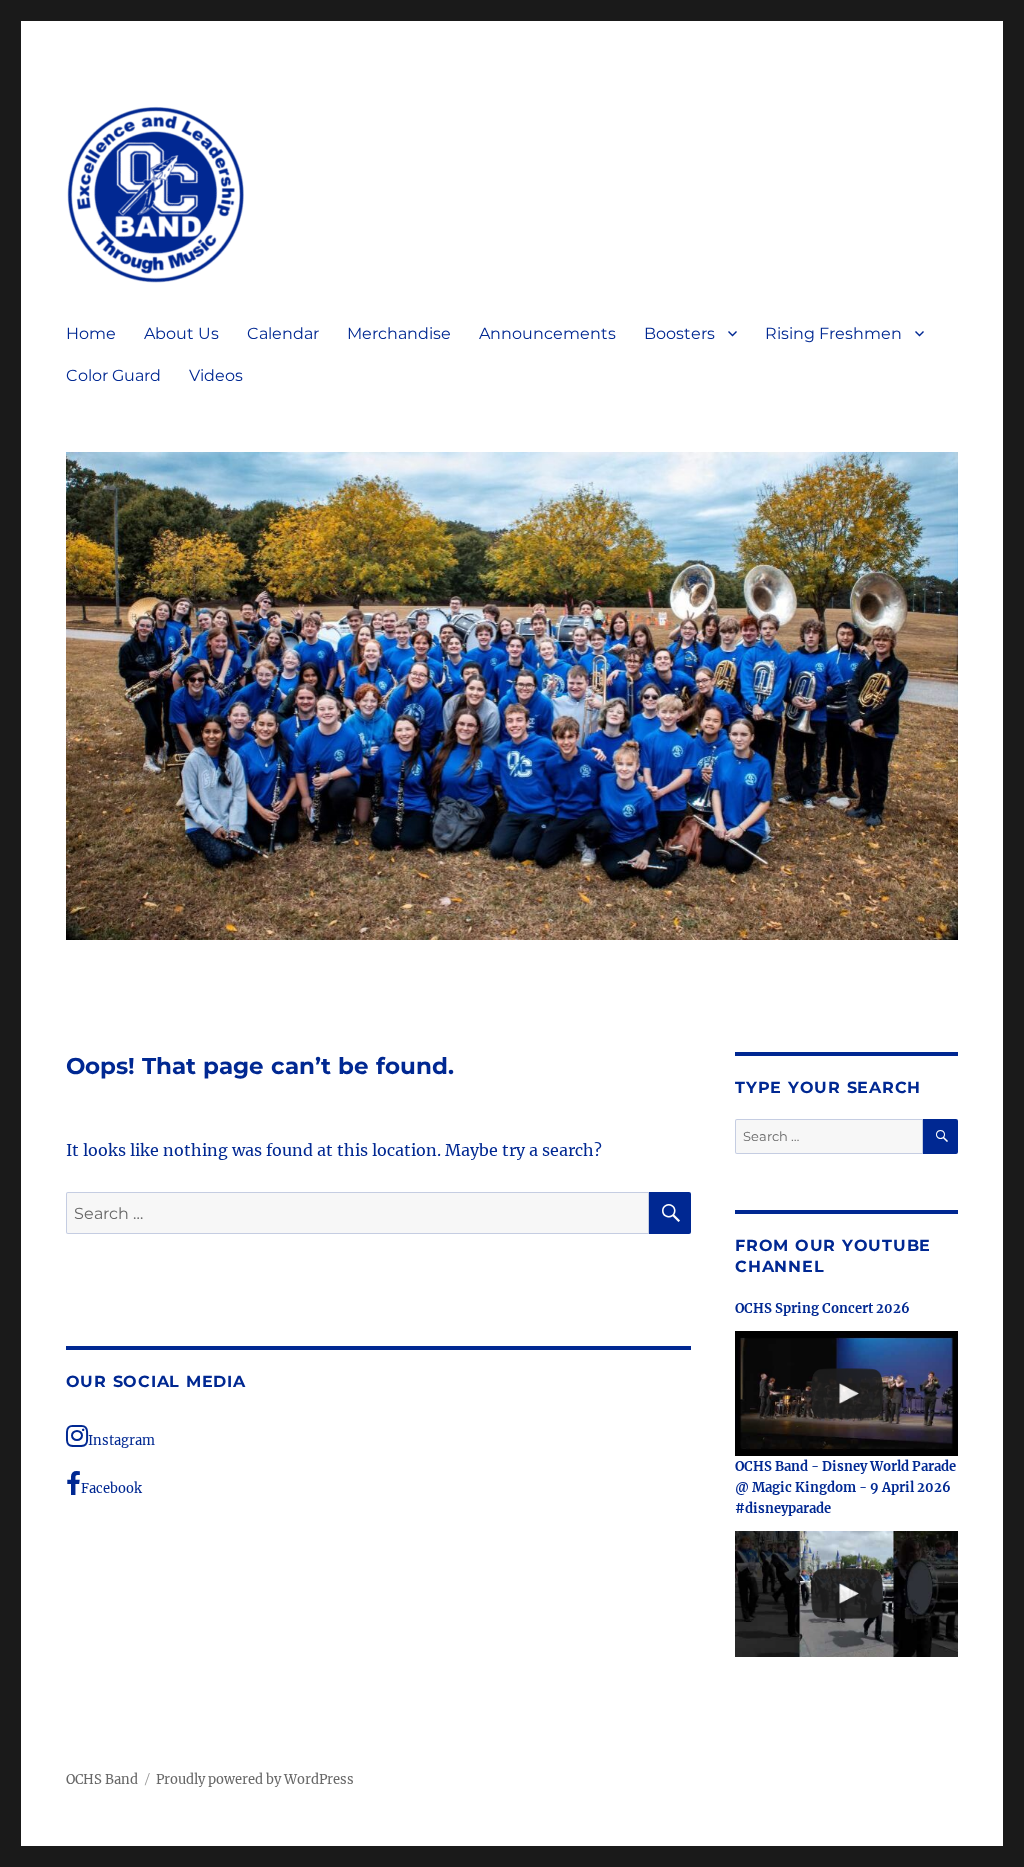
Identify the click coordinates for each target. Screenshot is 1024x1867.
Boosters (679, 333)
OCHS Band (102, 1779)
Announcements (547, 333)
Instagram (121, 1440)
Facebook (111, 1488)
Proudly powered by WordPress (255, 1779)
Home (91, 333)
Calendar (283, 333)
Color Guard (113, 375)
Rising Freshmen (833, 333)
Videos (216, 375)
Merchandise (399, 333)
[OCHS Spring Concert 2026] (846, 1394)
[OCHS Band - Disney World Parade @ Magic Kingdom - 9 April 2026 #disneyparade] (846, 1594)
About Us (181, 333)
